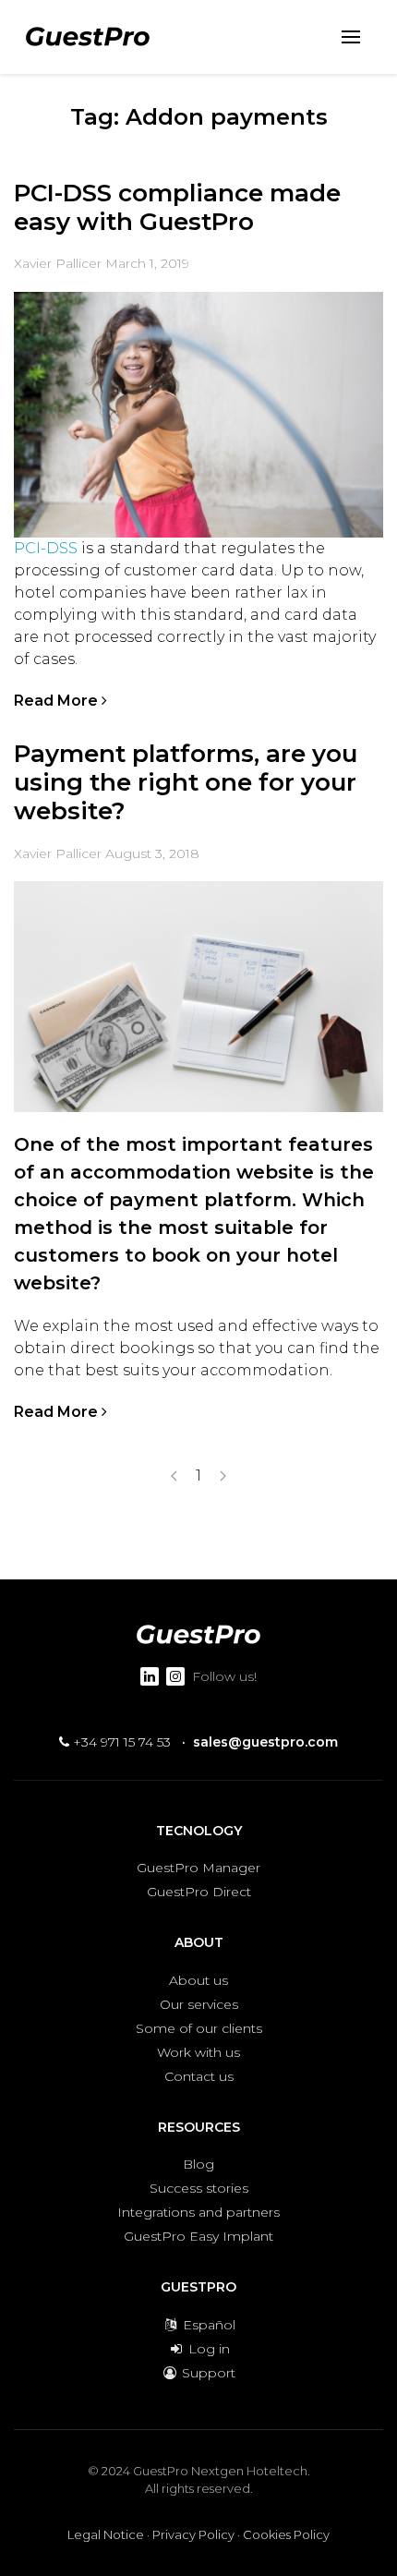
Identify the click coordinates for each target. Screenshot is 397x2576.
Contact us (199, 2076)
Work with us (198, 2052)
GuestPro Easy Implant (198, 2236)
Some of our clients (199, 2028)
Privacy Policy (193, 2534)
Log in (207, 2349)
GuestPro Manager (198, 1868)
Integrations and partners (198, 2212)
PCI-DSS (46, 548)
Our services (199, 2004)
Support (207, 2373)
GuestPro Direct (199, 1892)
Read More (58, 701)
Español (207, 2325)
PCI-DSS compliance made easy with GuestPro (177, 207)
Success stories (199, 2188)
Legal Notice (106, 2534)
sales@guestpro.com (265, 1742)
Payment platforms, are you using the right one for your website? (186, 782)
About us (198, 1980)
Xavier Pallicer (58, 263)
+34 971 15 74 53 (120, 1742)
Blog (198, 2164)
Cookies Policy (286, 2534)
